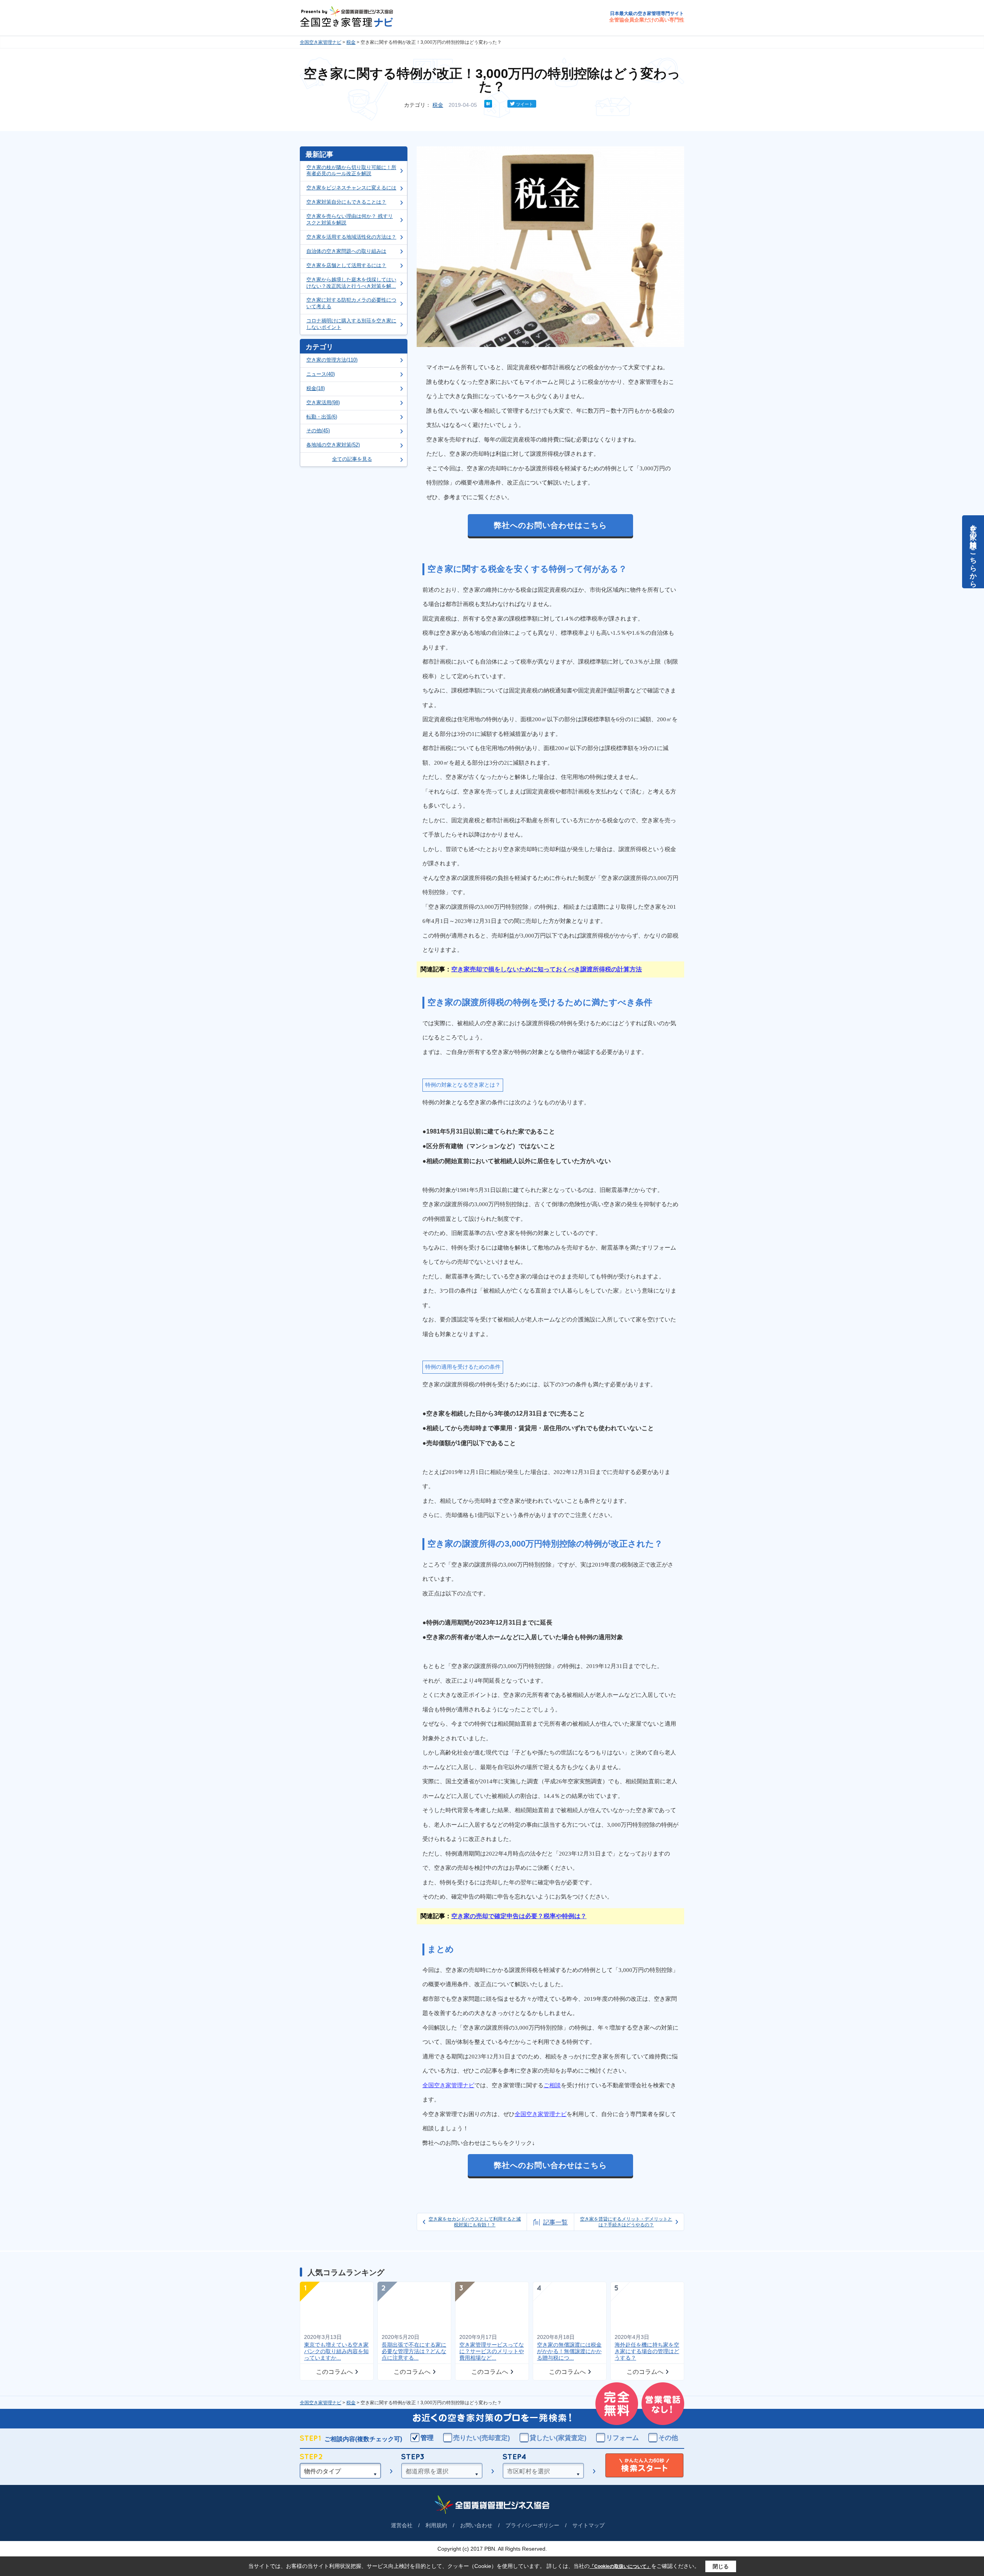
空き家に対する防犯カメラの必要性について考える (351, 303)
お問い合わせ (476, 2525)
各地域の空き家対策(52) (333, 445)
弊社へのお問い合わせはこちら (550, 525)
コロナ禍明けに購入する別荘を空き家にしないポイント (351, 324)
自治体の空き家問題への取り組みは (346, 251)
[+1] (500, 104)
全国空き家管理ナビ (321, 42)
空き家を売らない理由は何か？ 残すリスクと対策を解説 (350, 219)
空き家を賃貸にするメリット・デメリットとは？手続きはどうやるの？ (626, 2222)
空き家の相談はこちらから (973, 552)
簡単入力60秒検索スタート (645, 2466)
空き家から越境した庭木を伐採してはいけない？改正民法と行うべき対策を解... (351, 283)
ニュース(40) (321, 374)
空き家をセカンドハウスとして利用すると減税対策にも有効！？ (475, 2222)
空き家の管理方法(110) (332, 360)
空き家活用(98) (323, 402)
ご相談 (552, 2085)
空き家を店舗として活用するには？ (346, 265)
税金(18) (316, 388)
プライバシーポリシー (532, 2525)
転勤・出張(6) (322, 417)
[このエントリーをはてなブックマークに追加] (488, 106)
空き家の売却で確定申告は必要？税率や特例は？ (519, 1916)
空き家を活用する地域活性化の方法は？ (351, 237)
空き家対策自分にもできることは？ (346, 202)
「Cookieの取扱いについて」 (620, 2566)
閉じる (721, 2566)
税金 (351, 42)
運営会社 (402, 2525)
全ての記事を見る (352, 459)
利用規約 (436, 2525)
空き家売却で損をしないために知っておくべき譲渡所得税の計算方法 (547, 969)
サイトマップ (588, 2525)
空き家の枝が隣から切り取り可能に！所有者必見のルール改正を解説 (351, 171)
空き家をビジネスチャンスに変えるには (351, 188)
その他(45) (318, 431)
